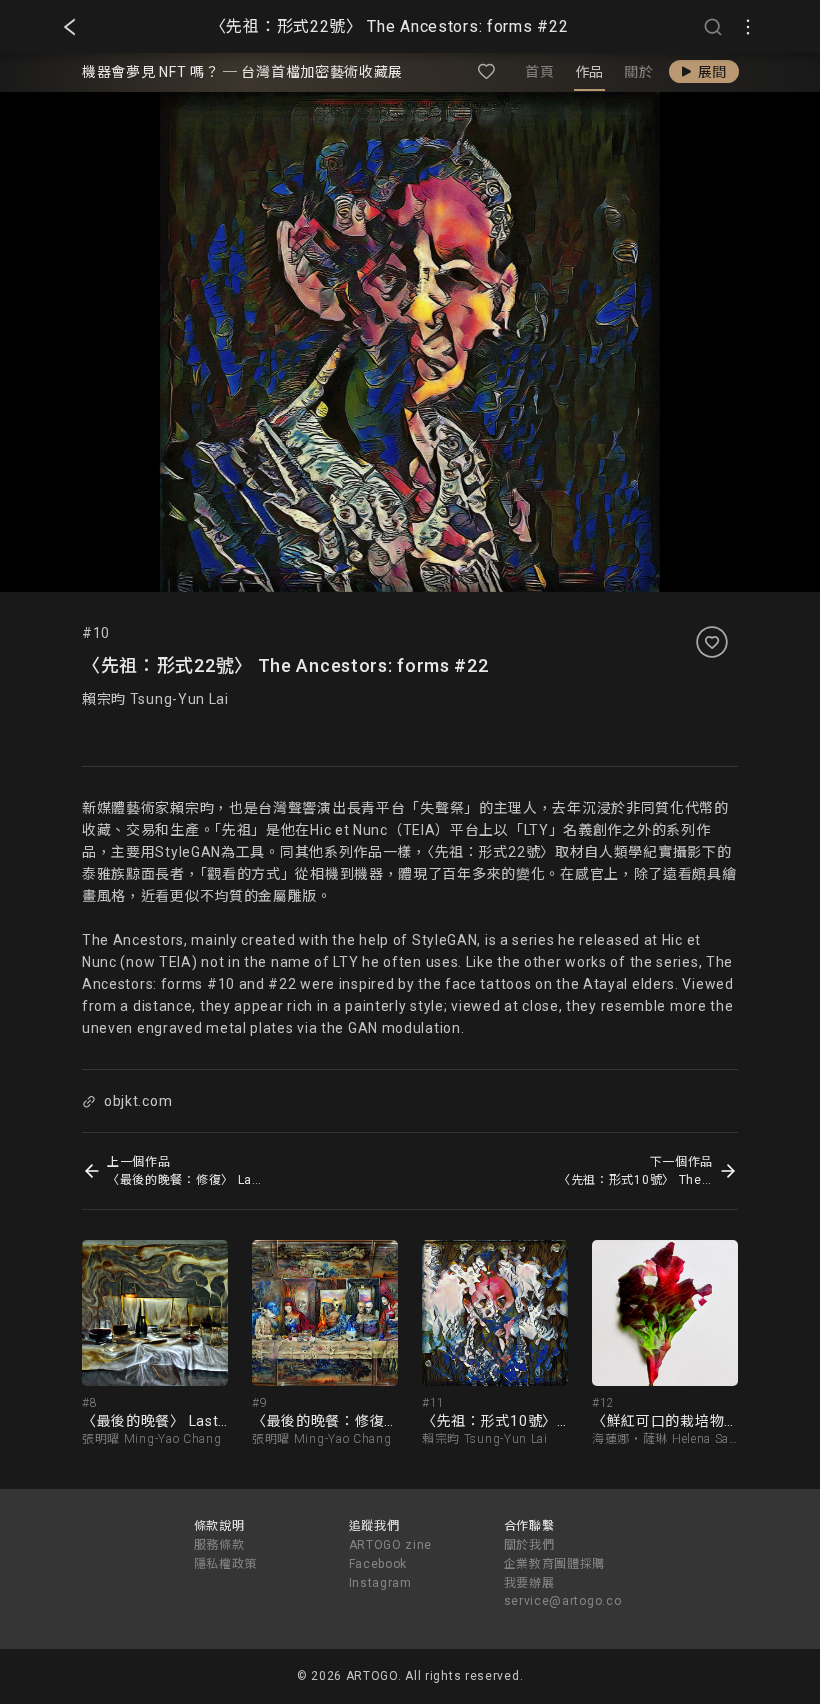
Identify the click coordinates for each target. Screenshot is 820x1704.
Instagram (380, 1583)
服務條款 (219, 1545)
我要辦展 (529, 1583)
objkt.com (138, 1101)
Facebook (378, 1564)
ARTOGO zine (391, 1545)
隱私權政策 (226, 1564)
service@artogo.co (563, 1601)
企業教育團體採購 (555, 1564)
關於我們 (529, 1545)
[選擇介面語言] (748, 27)
